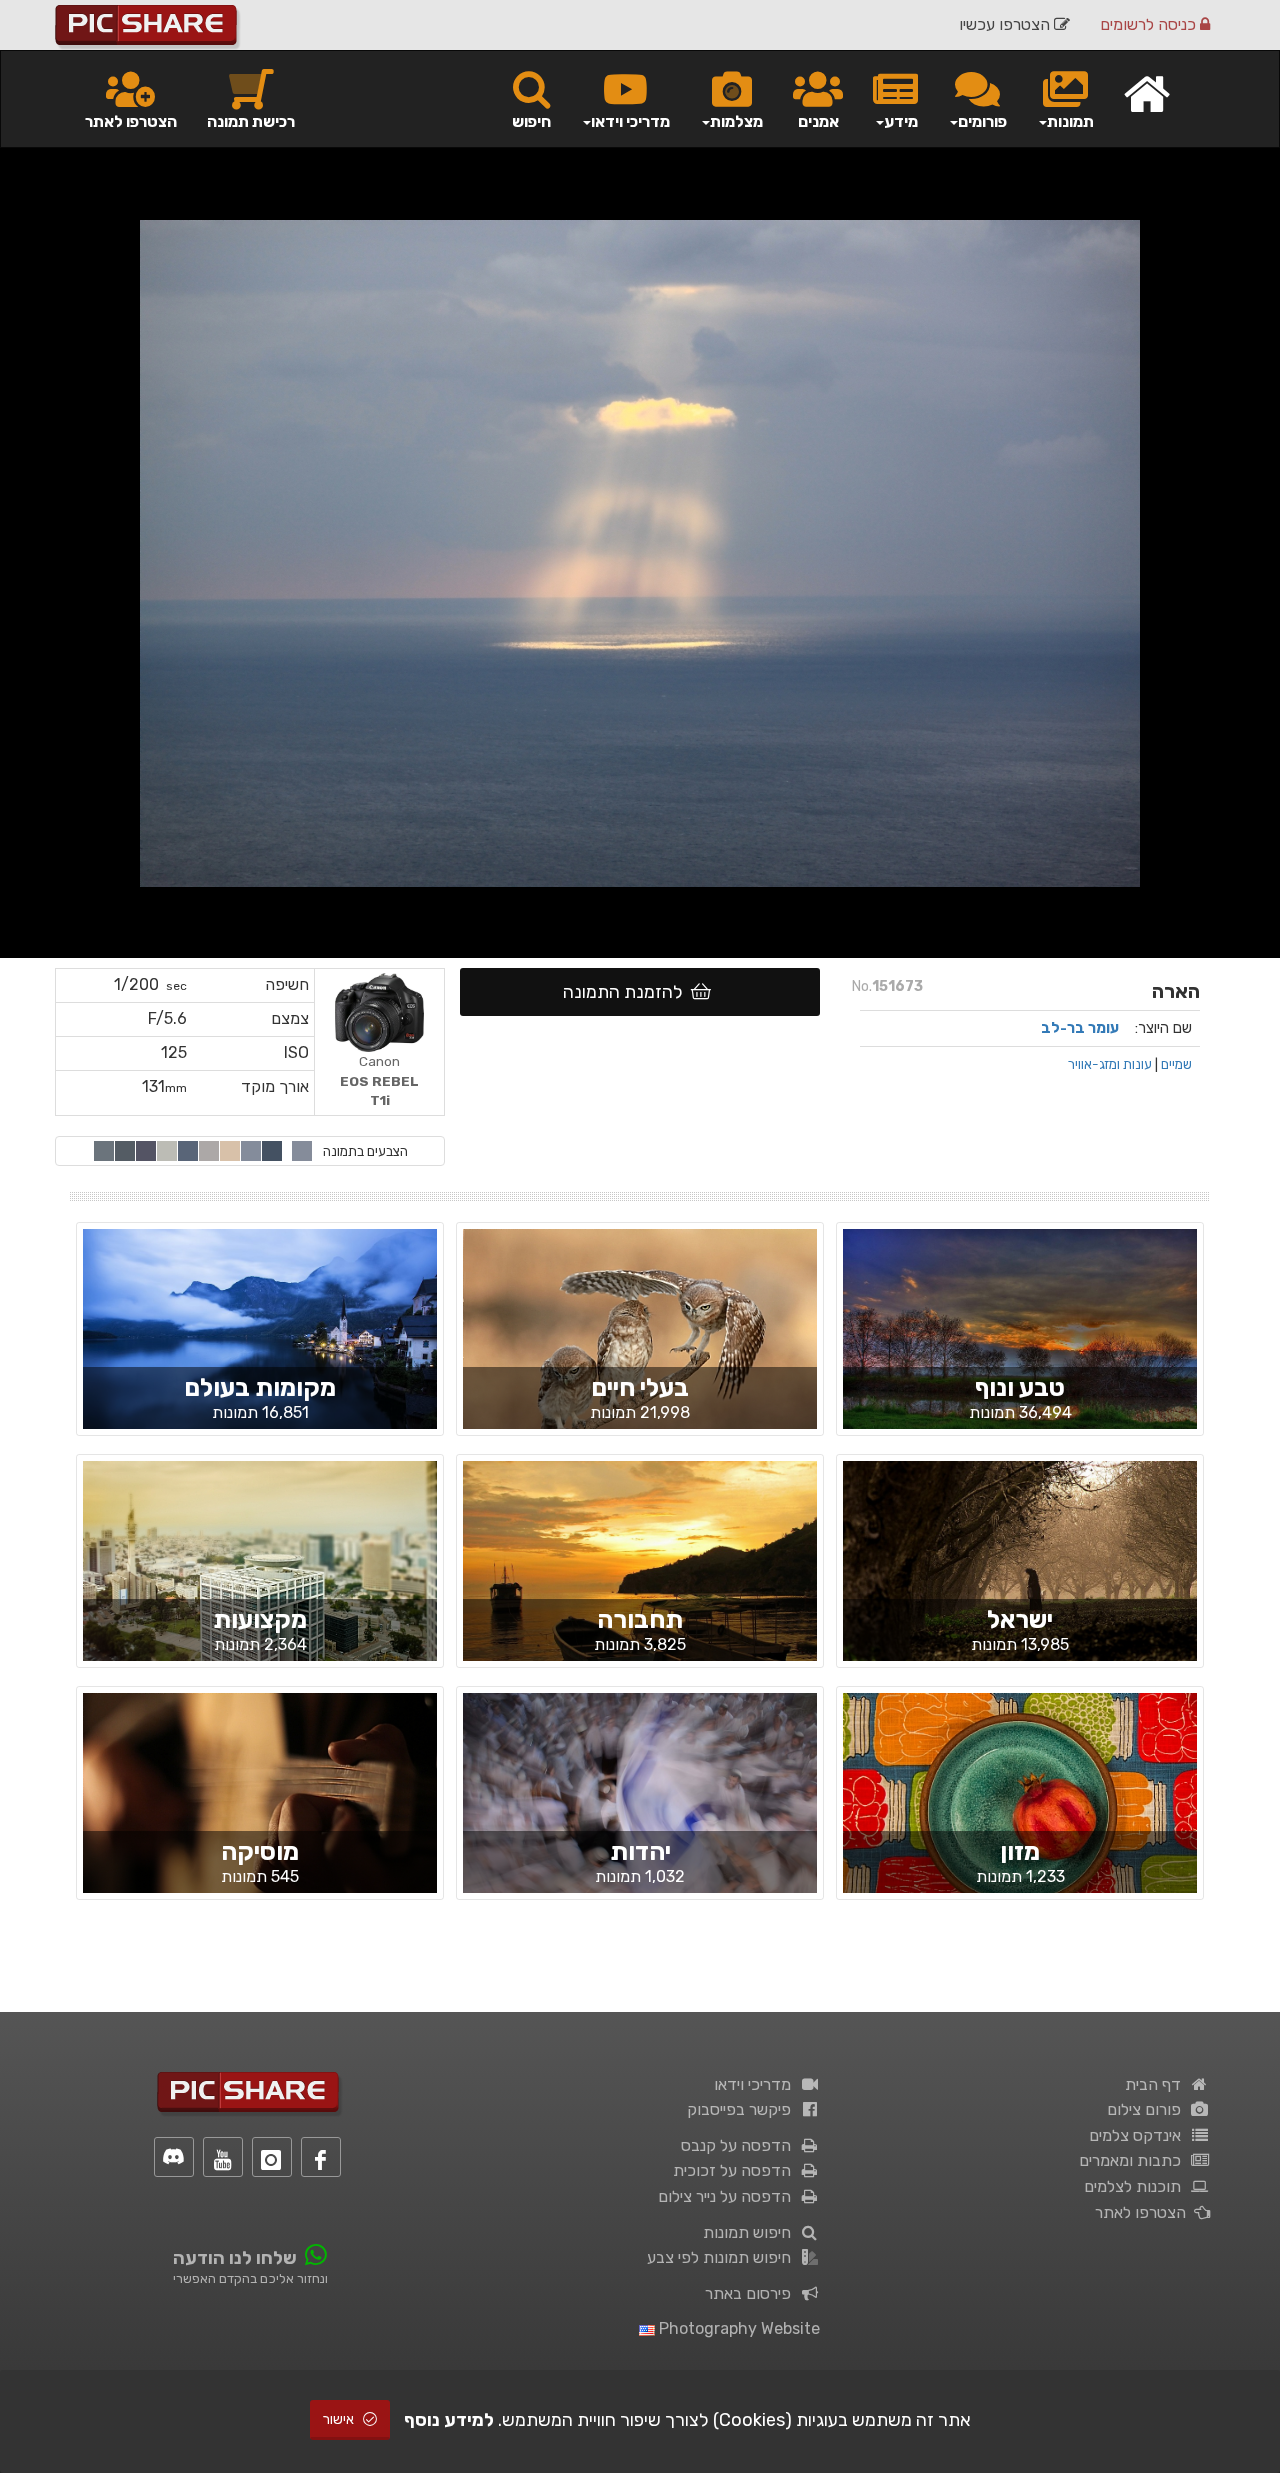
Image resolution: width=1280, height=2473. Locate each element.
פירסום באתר (752, 2293)
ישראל (1020, 1619)
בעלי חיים (640, 1387)
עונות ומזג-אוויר (1110, 1064)
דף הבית (1157, 2084)
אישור (340, 2419)
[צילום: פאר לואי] (1020, 1345)
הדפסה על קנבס (740, 2145)
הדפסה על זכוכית (736, 2170)
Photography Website (737, 2328)
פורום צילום (1148, 2109)
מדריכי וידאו (756, 2084)
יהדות (640, 1851)
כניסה (1150, 24)
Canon (379, 1080)
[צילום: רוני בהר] (640, 1345)
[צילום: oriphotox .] (260, 1809)
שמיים (1176, 1064)
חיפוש (531, 121)
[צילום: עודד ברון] (640, 1592)
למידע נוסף (449, 2420)
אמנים (818, 121)
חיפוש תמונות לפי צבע (723, 2257)
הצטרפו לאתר (131, 121)
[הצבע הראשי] (302, 1151)
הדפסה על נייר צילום (728, 2196)
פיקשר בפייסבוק (743, 2109)
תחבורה (640, 1619)
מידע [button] (901, 121)
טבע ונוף (1020, 1387)
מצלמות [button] (736, 121)
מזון (1020, 1851)
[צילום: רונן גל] (1020, 1577)
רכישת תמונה (251, 121)
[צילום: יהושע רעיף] (1020, 1809)
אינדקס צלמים (1139, 2135)
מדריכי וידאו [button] (630, 121)
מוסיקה (260, 1851)
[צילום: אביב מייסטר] (260, 1345)
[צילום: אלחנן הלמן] (640, 1808)
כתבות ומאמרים (1134, 2160)
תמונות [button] (1070, 121)
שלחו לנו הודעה (235, 2258)
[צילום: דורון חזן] (260, 1580)
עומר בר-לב (1080, 1028)
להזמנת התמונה (627, 992)
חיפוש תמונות (751, 2232)
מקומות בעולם (260, 1387)
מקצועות (260, 1619)
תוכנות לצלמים (1136, 2186)
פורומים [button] (982, 121)
